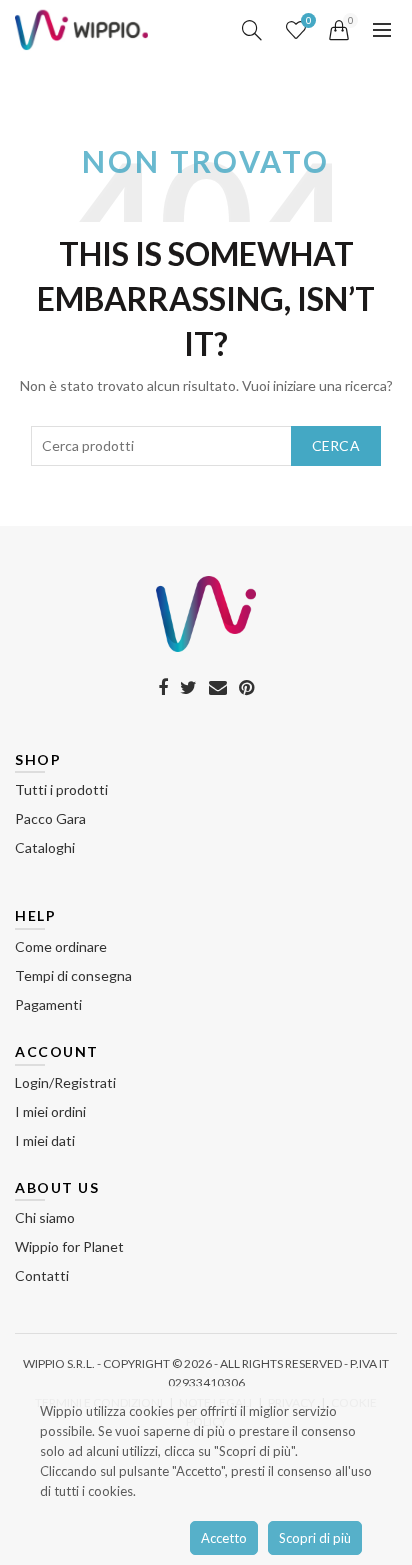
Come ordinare (61, 946)
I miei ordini (50, 1111)
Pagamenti (48, 1004)
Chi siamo (45, 1217)
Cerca (336, 445)
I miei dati (45, 1140)
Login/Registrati (65, 1082)
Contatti (42, 1275)
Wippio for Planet (69, 1246)
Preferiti (308, 20)
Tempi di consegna (73, 975)
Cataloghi (45, 847)
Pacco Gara (50, 818)
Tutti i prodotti (61, 789)
